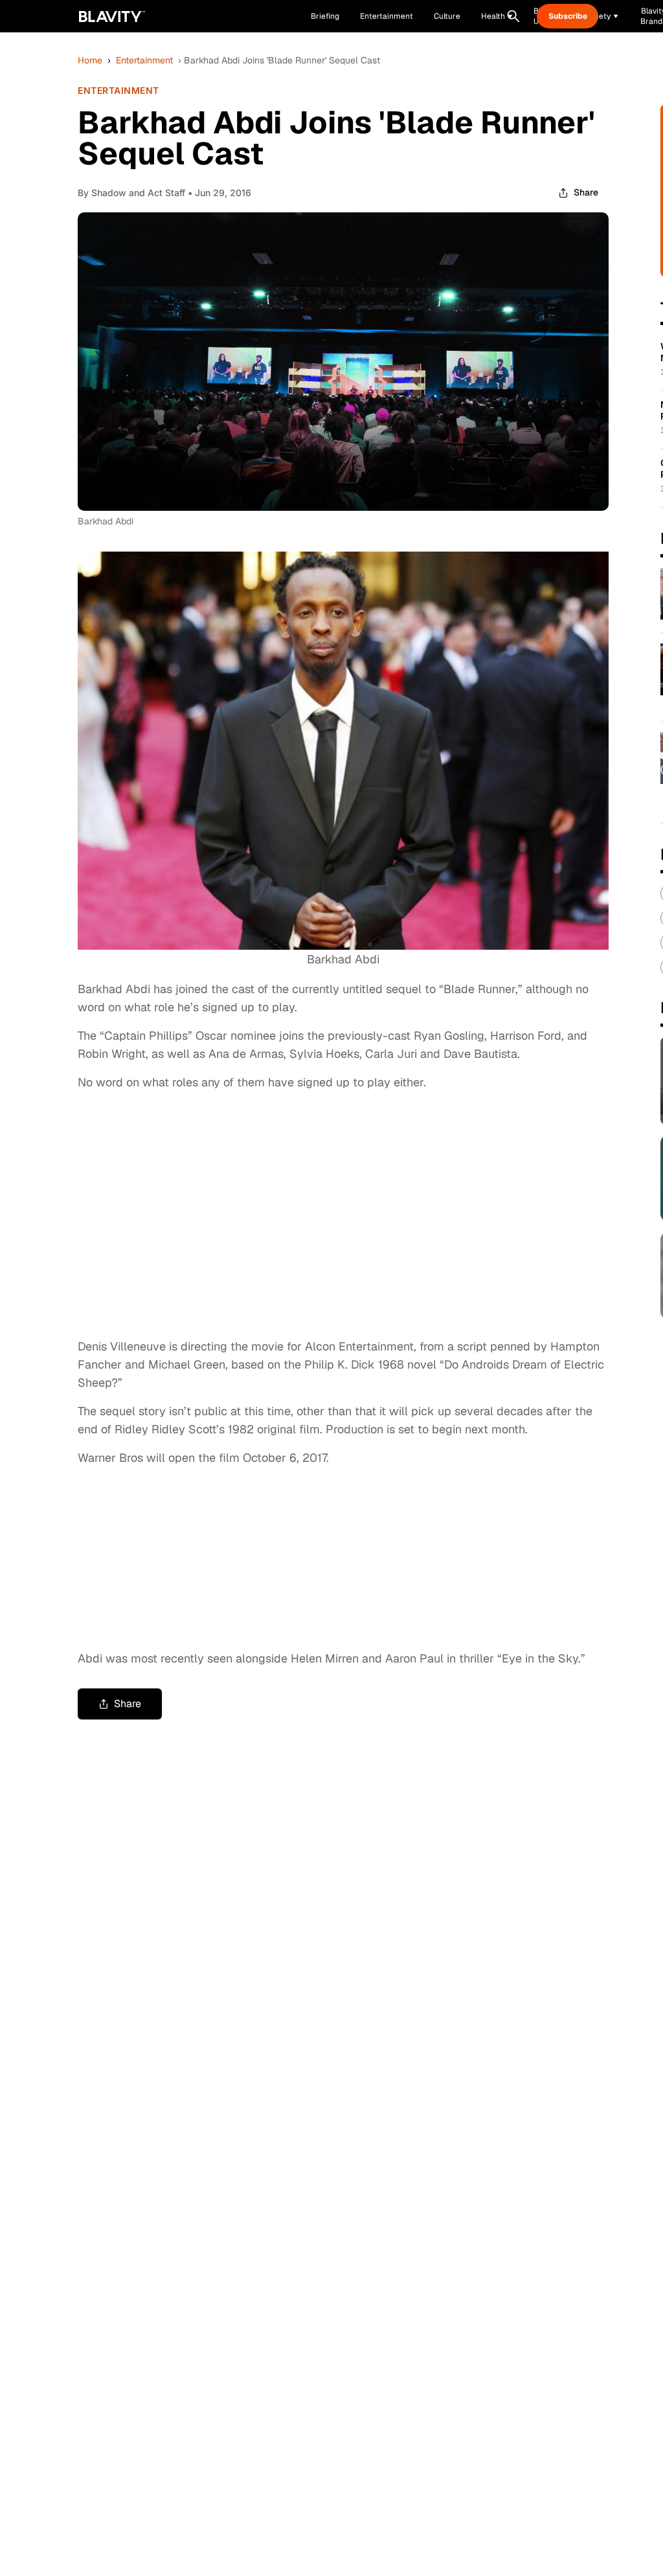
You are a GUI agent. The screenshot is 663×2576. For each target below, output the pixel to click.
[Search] (513, 16)
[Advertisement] (343, 1218)
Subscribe (568, 16)
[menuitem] (497, 16)
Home (90, 60)
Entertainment (144, 60)
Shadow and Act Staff (138, 193)
